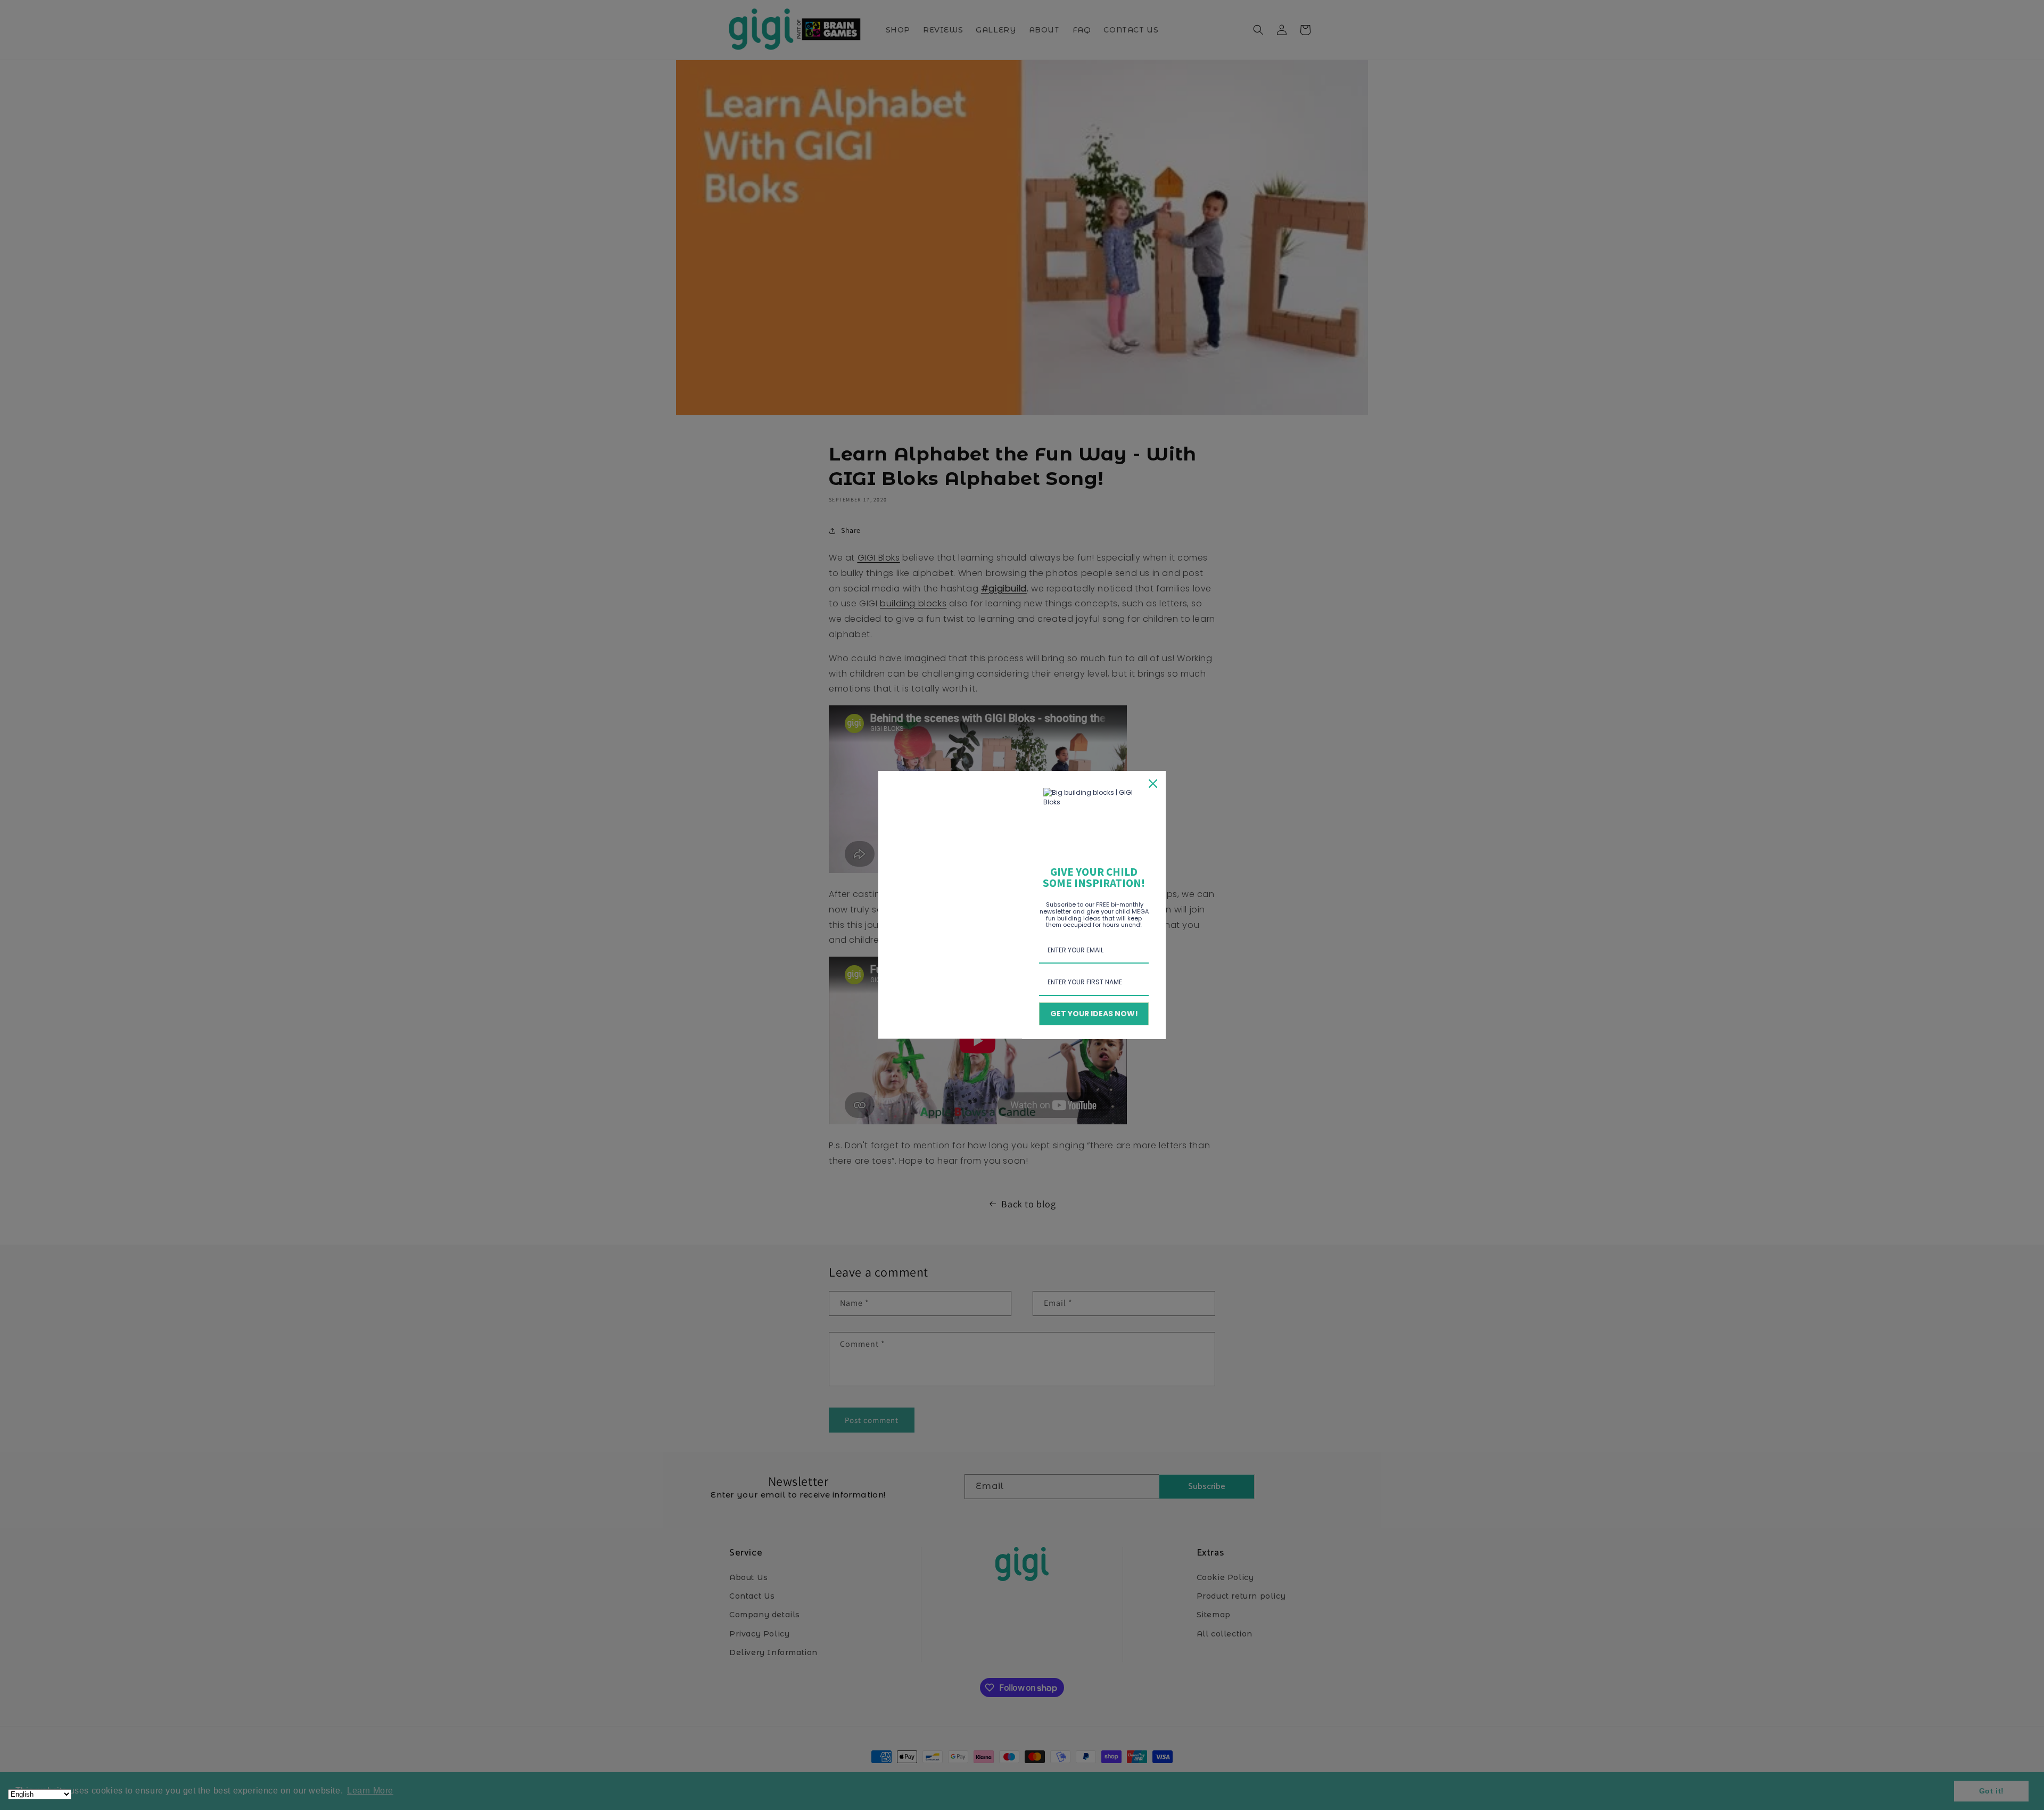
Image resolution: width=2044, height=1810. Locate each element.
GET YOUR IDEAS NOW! (1094, 1014)
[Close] (1153, 784)
